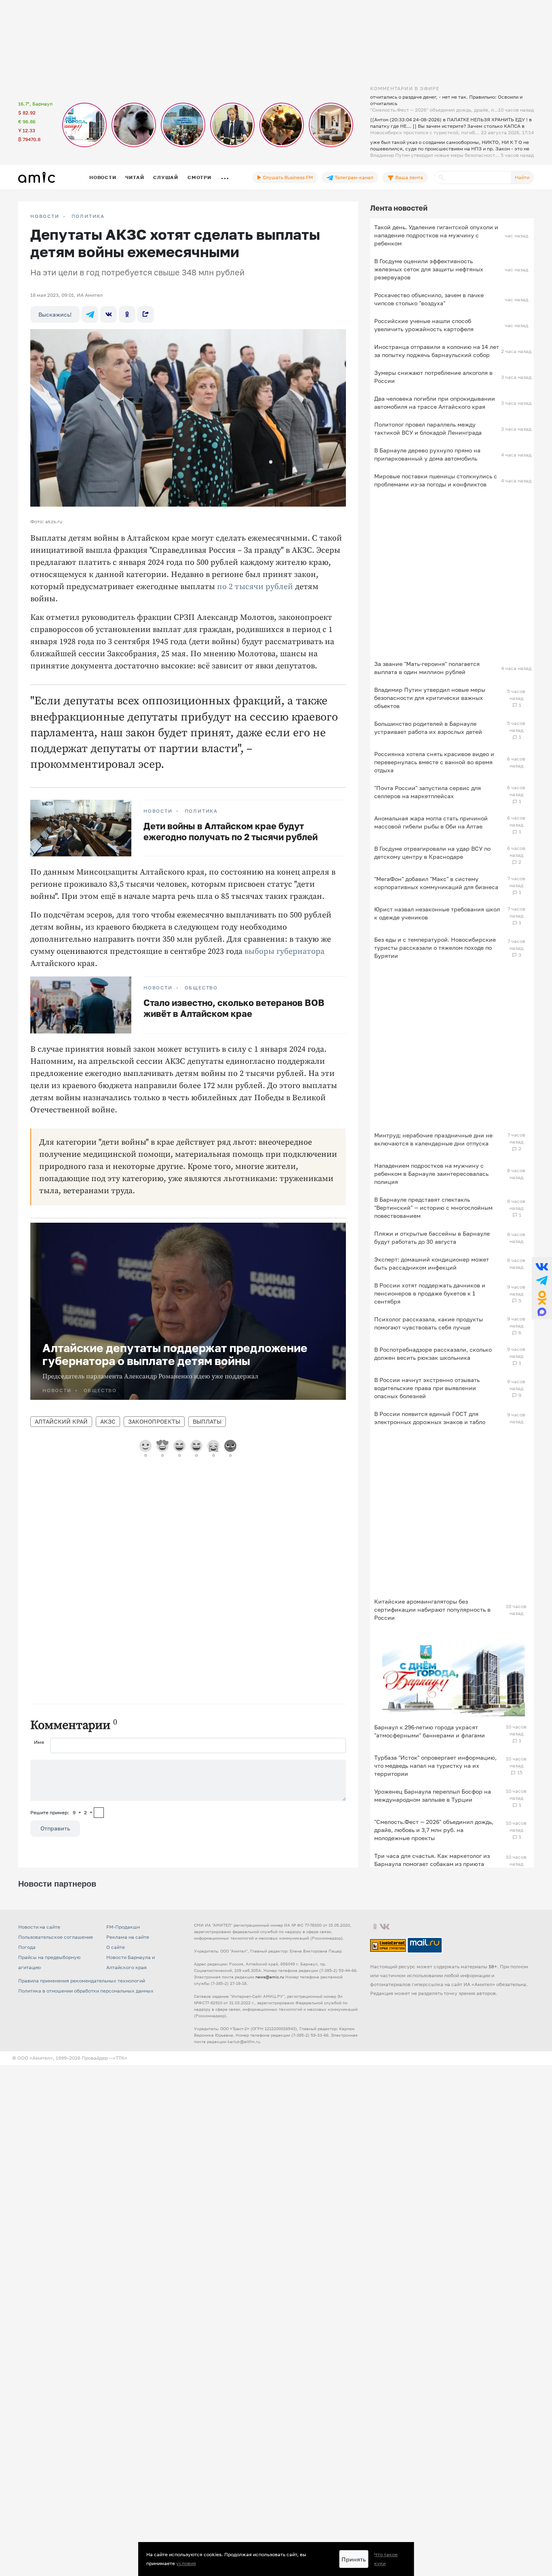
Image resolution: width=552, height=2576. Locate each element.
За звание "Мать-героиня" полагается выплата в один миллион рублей (427, 668)
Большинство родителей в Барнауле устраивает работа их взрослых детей (428, 728)
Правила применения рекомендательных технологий (82, 1981)
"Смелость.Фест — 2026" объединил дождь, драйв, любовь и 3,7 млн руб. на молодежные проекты (434, 1830)
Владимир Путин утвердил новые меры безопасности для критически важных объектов (430, 698)
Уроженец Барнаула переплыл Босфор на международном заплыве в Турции (433, 1795)
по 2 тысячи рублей (255, 587)
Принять (354, 2559)
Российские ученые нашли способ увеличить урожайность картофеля (424, 325)
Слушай (166, 177)
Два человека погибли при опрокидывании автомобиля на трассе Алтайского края (435, 403)
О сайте (116, 1947)
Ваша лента (409, 177)
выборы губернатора (284, 952)
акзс (108, 1421)
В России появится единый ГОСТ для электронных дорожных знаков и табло (430, 1418)
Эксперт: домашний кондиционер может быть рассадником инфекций (432, 1263)
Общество (201, 988)
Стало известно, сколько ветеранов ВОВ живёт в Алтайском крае (234, 1008)
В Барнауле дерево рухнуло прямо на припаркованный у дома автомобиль (427, 454)
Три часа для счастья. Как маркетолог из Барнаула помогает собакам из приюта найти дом (432, 1864)
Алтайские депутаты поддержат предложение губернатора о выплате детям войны (175, 1354)
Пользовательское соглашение (56, 1937)
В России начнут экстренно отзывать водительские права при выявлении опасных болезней (427, 1388)
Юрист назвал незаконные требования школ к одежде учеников (437, 913)
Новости (103, 177)
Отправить (55, 1828)
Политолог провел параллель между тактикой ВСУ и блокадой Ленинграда (428, 428)
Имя (39, 1742)
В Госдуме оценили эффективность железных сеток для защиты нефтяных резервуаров (429, 269)
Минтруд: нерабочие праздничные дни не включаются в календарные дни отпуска (433, 1139)
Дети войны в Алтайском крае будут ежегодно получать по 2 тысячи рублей (231, 831)
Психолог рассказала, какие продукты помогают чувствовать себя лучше (429, 1323)
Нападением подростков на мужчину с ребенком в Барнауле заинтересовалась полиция (431, 1174)
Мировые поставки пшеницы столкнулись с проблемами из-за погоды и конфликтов (436, 480)
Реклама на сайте (128, 1937)
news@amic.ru (270, 1977)
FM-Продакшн (123, 1927)
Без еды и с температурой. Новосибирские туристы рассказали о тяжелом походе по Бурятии (435, 948)
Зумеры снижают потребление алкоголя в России (433, 377)
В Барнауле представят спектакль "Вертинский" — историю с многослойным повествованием (433, 1208)
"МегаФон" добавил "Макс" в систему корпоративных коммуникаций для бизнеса (436, 883)
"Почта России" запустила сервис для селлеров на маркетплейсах (428, 792)
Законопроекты (154, 1421)
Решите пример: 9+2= (61, 1812)
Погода (27, 1947)
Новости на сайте (39, 1927)
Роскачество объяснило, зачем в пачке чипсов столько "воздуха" (429, 299)
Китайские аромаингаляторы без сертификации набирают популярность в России (432, 1609)
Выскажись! (55, 314)
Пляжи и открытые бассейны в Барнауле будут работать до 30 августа (432, 1237)
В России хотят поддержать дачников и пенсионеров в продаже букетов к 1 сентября (430, 1293)
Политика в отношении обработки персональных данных (86, 1991)
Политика (88, 216)
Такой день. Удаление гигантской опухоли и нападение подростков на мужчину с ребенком (436, 235)
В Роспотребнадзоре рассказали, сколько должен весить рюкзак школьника (433, 1354)
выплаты (207, 1421)
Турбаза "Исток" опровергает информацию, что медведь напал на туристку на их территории (435, 1766)
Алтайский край (61, 1421)
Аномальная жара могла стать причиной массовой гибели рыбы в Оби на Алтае (431, 822)
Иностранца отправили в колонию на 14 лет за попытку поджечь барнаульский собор (437, 351)
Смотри (199, 177)
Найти (522, 177)
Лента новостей (399, 208)
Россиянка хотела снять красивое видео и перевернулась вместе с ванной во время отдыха (434, 762)
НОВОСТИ (45, 216)
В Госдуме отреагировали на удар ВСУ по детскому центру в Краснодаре (432, 853)
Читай (135, 177)
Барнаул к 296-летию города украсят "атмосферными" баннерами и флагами (430, 1731)
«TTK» (120, 2058)
